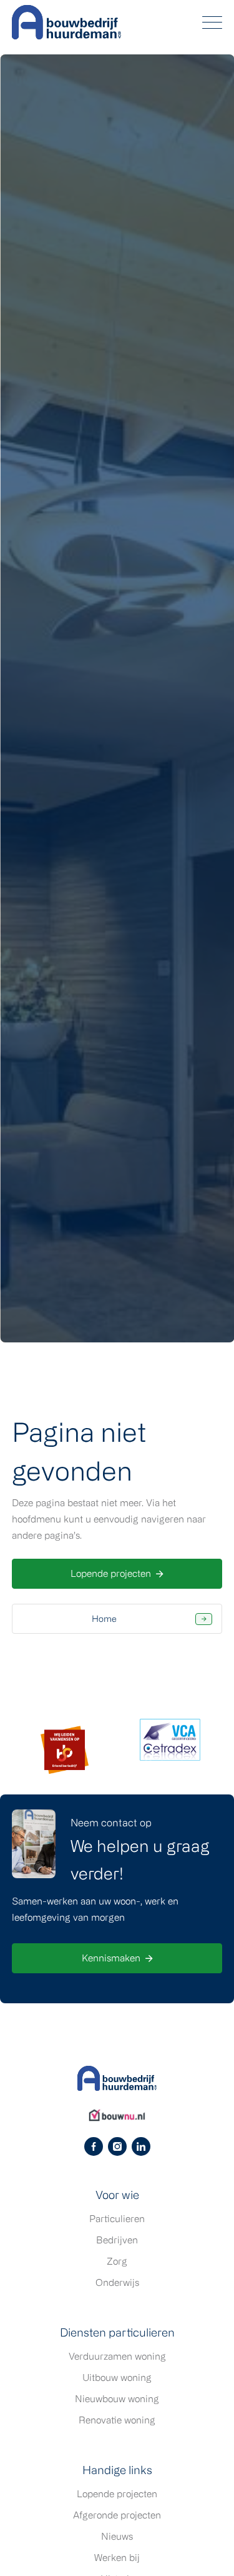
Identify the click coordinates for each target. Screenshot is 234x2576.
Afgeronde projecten (117, 2515)
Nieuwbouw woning (117, 2399)
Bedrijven (117, 2240)
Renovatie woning (117, 2420)
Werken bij (117, 2558)
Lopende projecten (111, 1573)
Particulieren (117, 2219)
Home (104, 1618)
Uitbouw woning (117, 2377)
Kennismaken (111, 1958)
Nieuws (117, 2536)
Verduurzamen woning (117, 2356)
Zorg (117, 2261)
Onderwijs (117, 2282)
